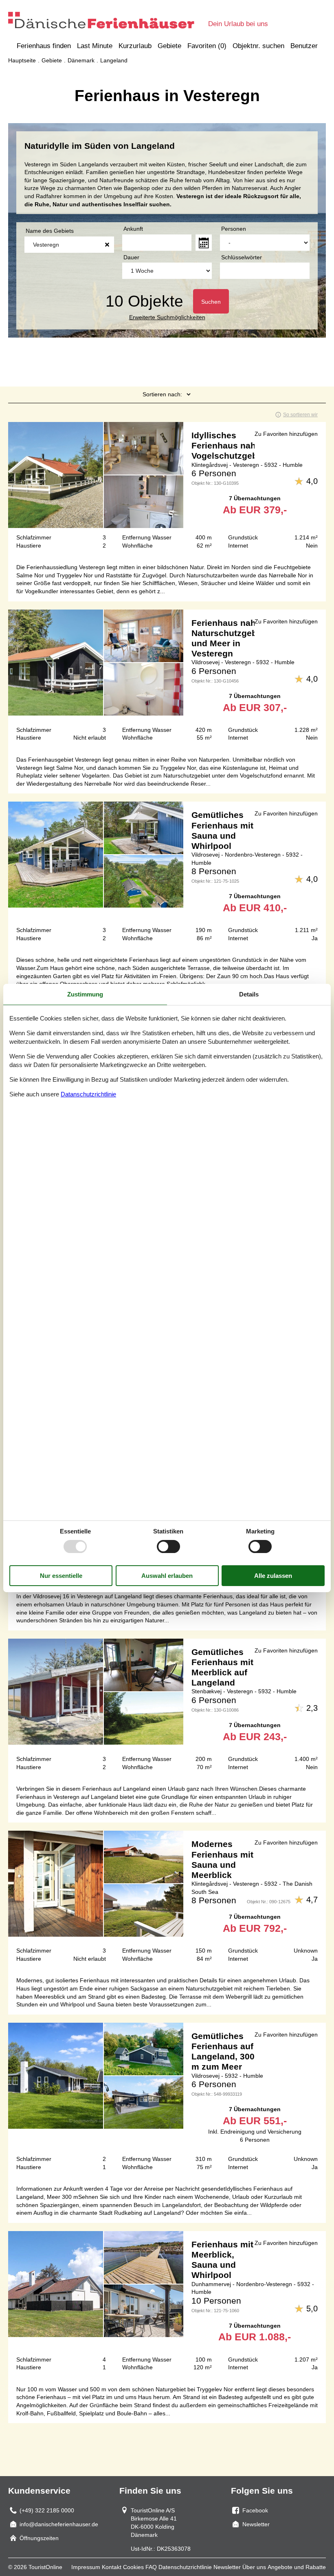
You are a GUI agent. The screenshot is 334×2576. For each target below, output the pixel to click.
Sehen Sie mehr (167, 489)
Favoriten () (207, 46)
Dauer (131, 257)
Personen (234, 229)
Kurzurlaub (135, 46)
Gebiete (169, 46)
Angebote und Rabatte (297, 2567)
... (204, 243)
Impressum (86, 2567)
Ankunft (133, 229)
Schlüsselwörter (242, 257)
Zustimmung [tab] (85, 994)
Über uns (254, 2567)
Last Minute (95, 46)
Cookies (133, 2567)
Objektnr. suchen (258, 46)
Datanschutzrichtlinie (88, 1094)
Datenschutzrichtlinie (185, 2567)
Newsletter (227, 2567)
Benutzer (304, 46)
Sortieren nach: (162, 394)
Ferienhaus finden (44, 46)
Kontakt (112, 2567)
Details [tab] (249, 994)
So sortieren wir (300, 415)
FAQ (151, 2567)
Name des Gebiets (50, 231)
